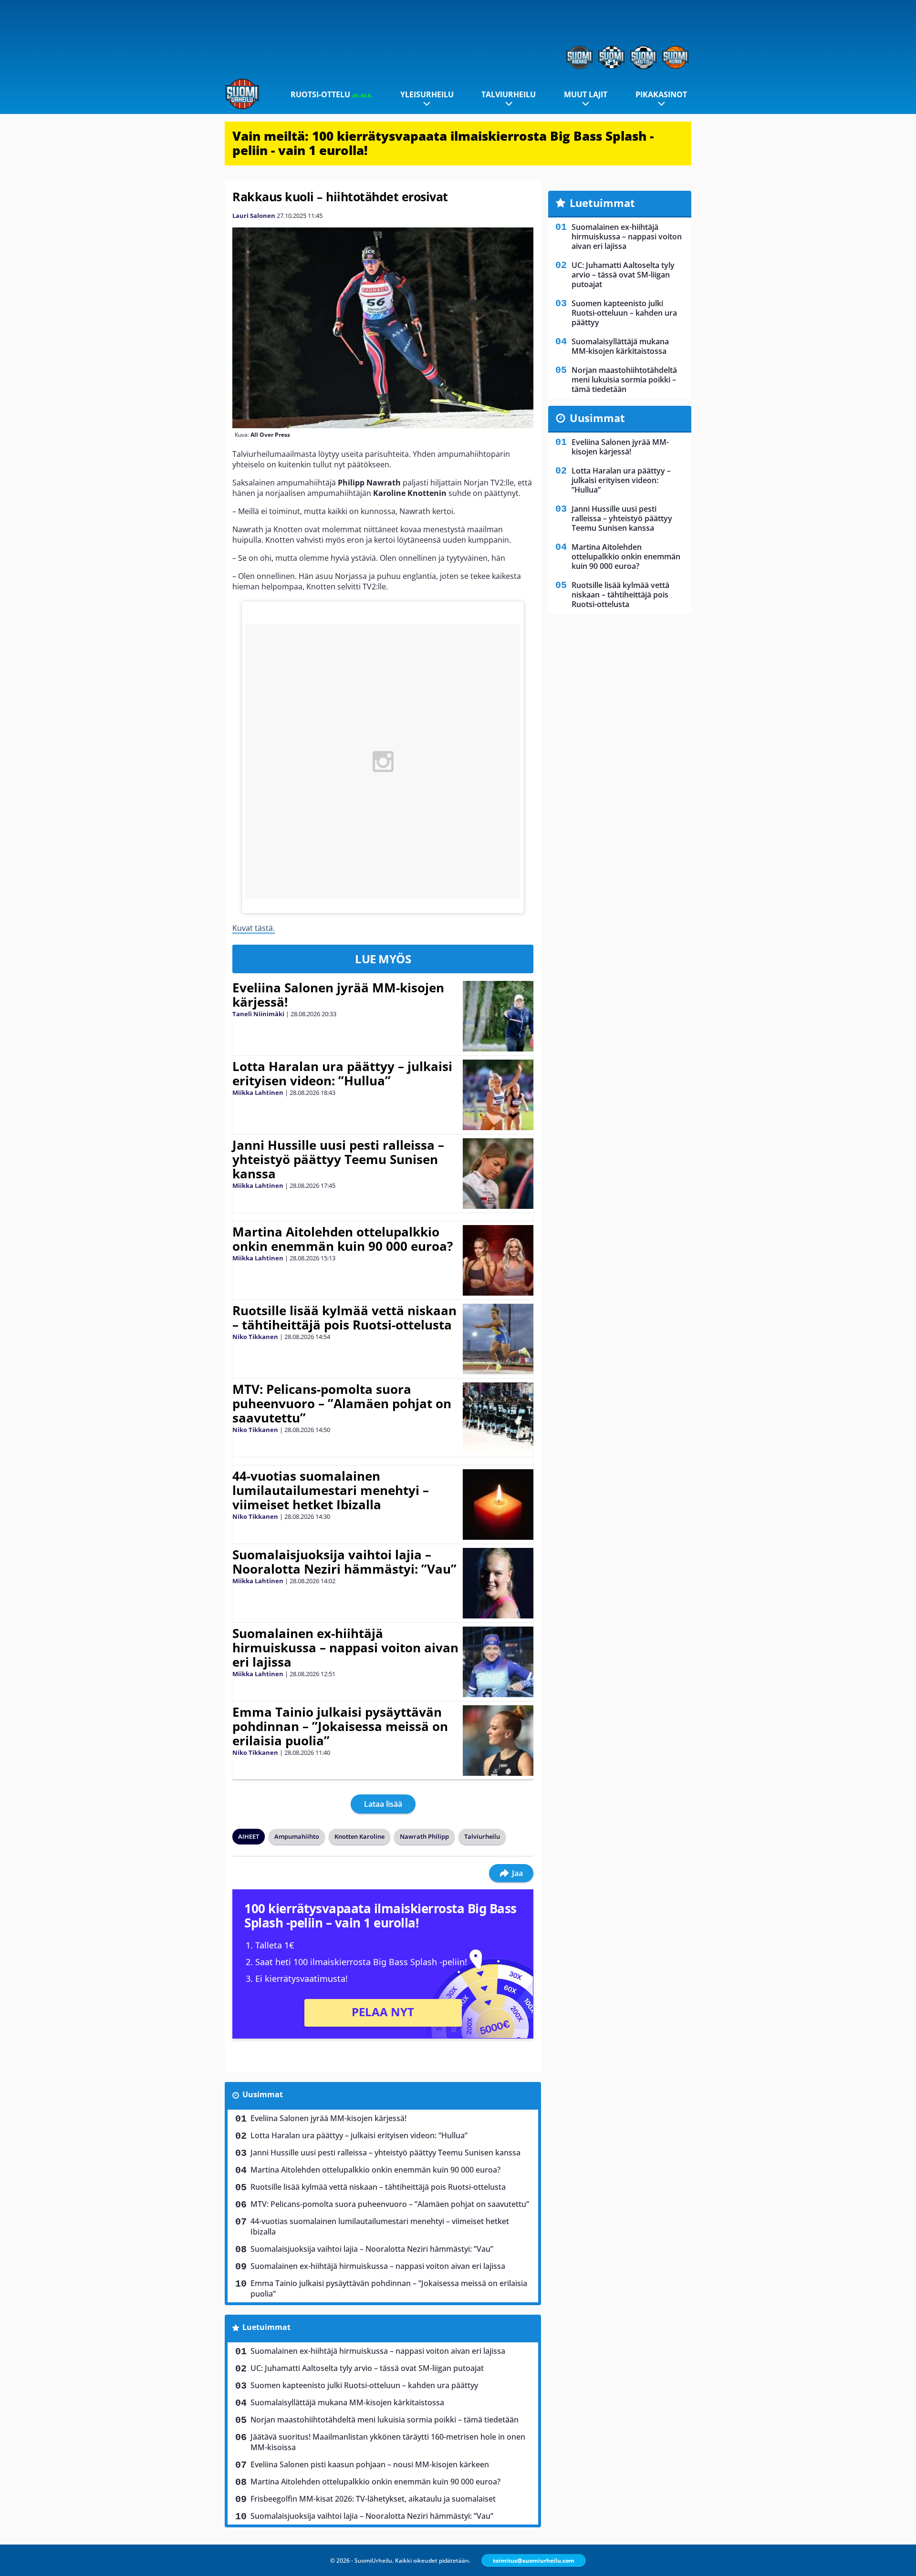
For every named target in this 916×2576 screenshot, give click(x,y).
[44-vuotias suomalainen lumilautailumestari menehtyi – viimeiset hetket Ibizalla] (498, 1504)
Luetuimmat (266, 2327)
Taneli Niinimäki (258, 1014)
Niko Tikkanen (255, 1337)
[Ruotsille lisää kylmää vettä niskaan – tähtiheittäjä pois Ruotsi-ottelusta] (498, 1339)
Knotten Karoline (359, 1836)
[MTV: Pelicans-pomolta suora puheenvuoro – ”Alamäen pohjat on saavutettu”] (498, 1418)
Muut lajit (586, 94)
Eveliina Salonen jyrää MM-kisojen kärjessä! (338, 995)
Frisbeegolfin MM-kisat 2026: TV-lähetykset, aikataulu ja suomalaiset (373, 2499)
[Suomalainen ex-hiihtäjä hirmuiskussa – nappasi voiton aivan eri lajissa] (498, 1662)
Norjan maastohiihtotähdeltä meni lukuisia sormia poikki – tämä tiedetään (385, 2420)
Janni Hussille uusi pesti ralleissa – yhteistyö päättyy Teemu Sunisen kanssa (338, 1159)
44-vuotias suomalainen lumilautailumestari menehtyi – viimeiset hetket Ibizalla (331, 1490)
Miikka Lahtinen (258, 1092)
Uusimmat (263, 2094)
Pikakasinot (661, 94)
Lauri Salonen (254, 216)
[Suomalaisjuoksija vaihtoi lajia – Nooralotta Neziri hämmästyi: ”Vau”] (498, 1583)
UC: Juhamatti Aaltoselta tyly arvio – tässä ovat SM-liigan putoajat (367, 2368)
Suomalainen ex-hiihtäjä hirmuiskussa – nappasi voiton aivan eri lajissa (345, 1648)
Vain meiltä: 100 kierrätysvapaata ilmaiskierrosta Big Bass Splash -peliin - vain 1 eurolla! (443, 143)
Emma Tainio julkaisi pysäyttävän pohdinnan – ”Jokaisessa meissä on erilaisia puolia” (340, 1726)
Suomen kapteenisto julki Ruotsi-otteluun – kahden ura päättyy (364, 2385)
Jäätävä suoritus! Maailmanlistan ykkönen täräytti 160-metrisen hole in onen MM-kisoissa (388, 2442)
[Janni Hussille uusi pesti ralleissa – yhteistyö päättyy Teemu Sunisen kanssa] (498, 1174)
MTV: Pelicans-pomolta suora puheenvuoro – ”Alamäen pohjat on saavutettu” (342, 1403)
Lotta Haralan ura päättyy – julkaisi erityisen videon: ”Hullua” (342, 1073)
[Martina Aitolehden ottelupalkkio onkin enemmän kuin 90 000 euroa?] (498, 1260)
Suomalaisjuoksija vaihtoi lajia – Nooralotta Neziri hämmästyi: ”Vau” (344, 1562)
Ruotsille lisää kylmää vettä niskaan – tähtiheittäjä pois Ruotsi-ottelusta (344, 1318)
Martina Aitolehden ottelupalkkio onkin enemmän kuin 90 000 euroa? (343, 1239)
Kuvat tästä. (254, 928)
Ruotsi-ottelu (331, 94)
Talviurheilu (509, 94)
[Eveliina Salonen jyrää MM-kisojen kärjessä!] (498, 1016)
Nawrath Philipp (424, 1836)
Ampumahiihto (297, 1836)
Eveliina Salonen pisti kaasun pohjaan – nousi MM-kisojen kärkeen (370, 2464)
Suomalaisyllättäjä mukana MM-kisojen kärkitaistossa (347, 2402)
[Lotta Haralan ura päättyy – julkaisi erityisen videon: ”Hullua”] (498, 1095)
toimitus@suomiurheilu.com (534, 2561)
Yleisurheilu (427, 94)
